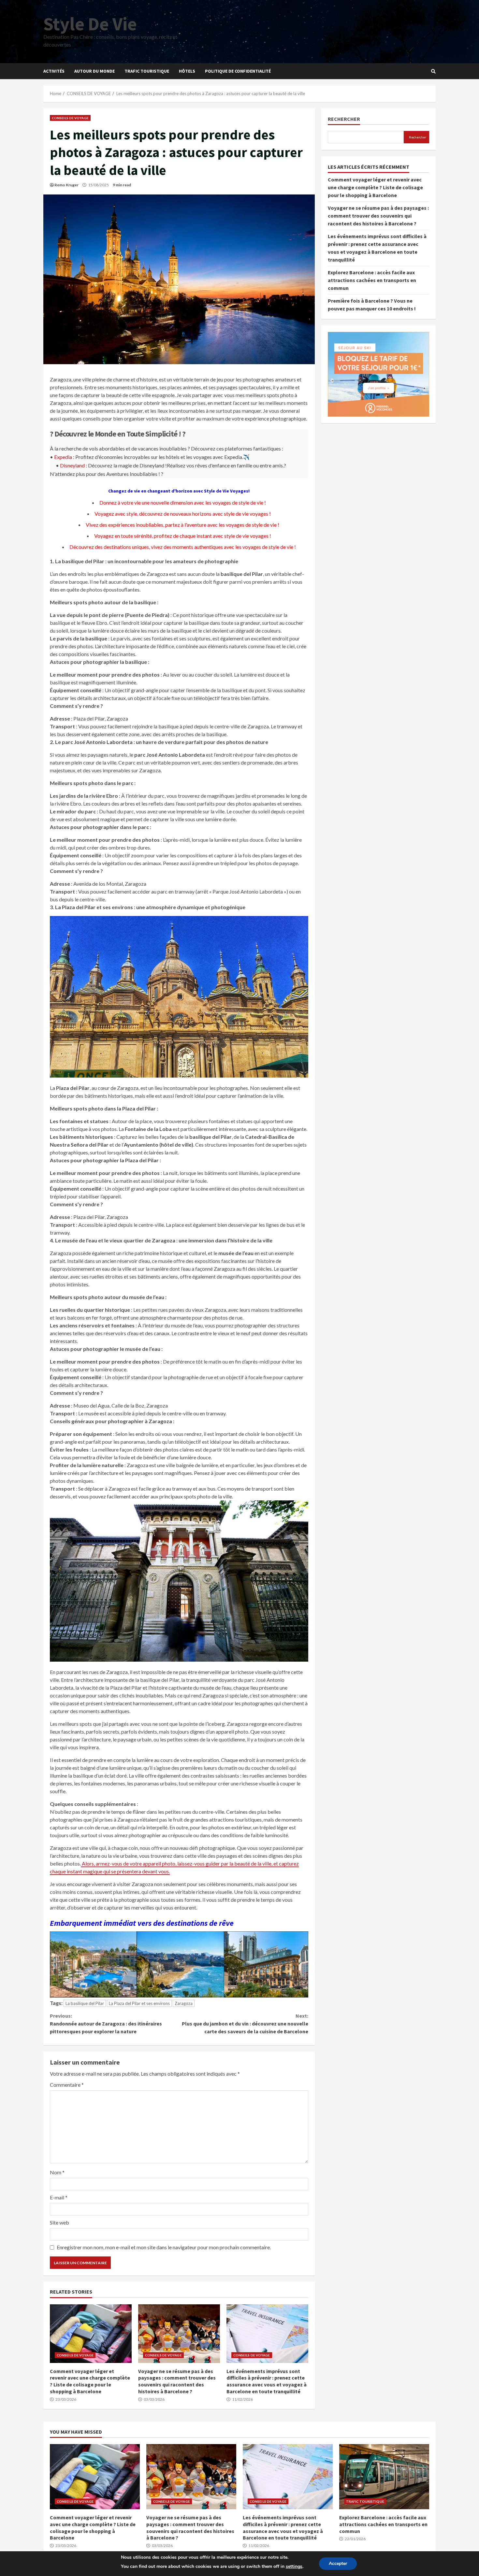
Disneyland (72, 465)
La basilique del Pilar (85, 2003)
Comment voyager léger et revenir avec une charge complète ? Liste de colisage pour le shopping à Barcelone (91, 2334)
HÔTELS (187, 71)
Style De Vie (90, 24)
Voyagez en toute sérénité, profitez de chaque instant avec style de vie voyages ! (183, 536)
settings (294, 2566)
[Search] (433, 71)
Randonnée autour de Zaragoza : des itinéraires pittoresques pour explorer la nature (106, 2024)
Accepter (338, 2563)
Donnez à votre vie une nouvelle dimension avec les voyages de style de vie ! (183, 502)
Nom (57, 2172)
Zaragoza (184, 2003)
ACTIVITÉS (54, 71)
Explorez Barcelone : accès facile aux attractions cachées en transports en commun (372, 280)
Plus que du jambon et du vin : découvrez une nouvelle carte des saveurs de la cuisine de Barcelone (245, 2024)
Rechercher (344, 119)
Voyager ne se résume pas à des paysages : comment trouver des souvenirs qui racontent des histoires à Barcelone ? (179, 2334)
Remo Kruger (66, 185)
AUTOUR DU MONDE (94, 71)
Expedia (63, 457)
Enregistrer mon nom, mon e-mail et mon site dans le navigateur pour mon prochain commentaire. (164, 2247)
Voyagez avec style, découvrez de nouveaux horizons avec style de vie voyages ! (183, 514)
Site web (59, 2222)
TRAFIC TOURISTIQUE (147, 71)
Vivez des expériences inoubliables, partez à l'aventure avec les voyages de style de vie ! (182, 525)
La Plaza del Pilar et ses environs (139, 2003)
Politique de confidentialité (238, 71)
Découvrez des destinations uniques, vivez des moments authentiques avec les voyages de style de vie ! (183, 547)
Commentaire (67, 2085)
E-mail (59, 2197)
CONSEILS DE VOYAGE (70, 118)
